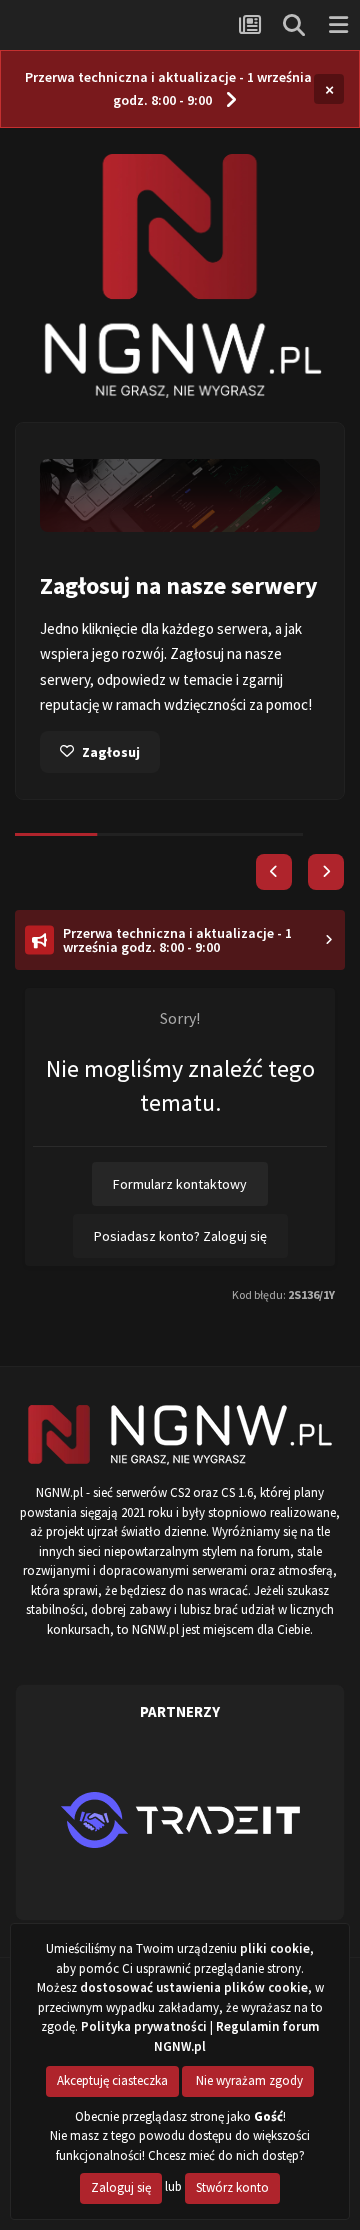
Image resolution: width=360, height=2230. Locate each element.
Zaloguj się (121, 2187)
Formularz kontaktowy (180, 1184)
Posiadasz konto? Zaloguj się (180, 1236)
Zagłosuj (111, 752)
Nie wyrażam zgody (248, 2080)
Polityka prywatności (144, 2026)
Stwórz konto (232, 2187)
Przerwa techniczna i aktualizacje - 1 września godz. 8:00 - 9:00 (168, 88)
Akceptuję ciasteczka (112, 2080)
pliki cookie (275, 1948)
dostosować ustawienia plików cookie (194, 1987)
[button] (274, 872)
